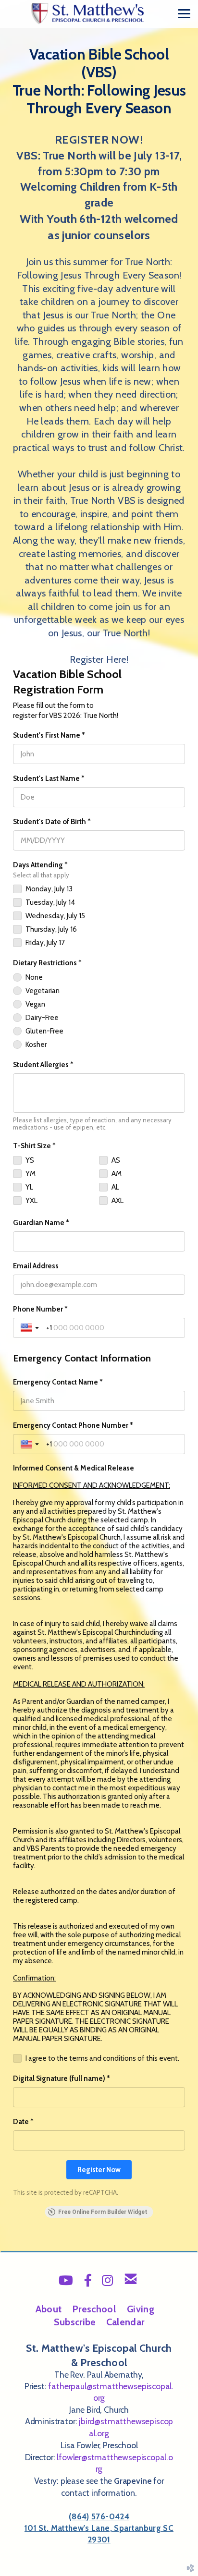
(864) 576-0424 (99, 2516)
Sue (75, 2322)
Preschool (94, 2309)
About (49, 2309)
